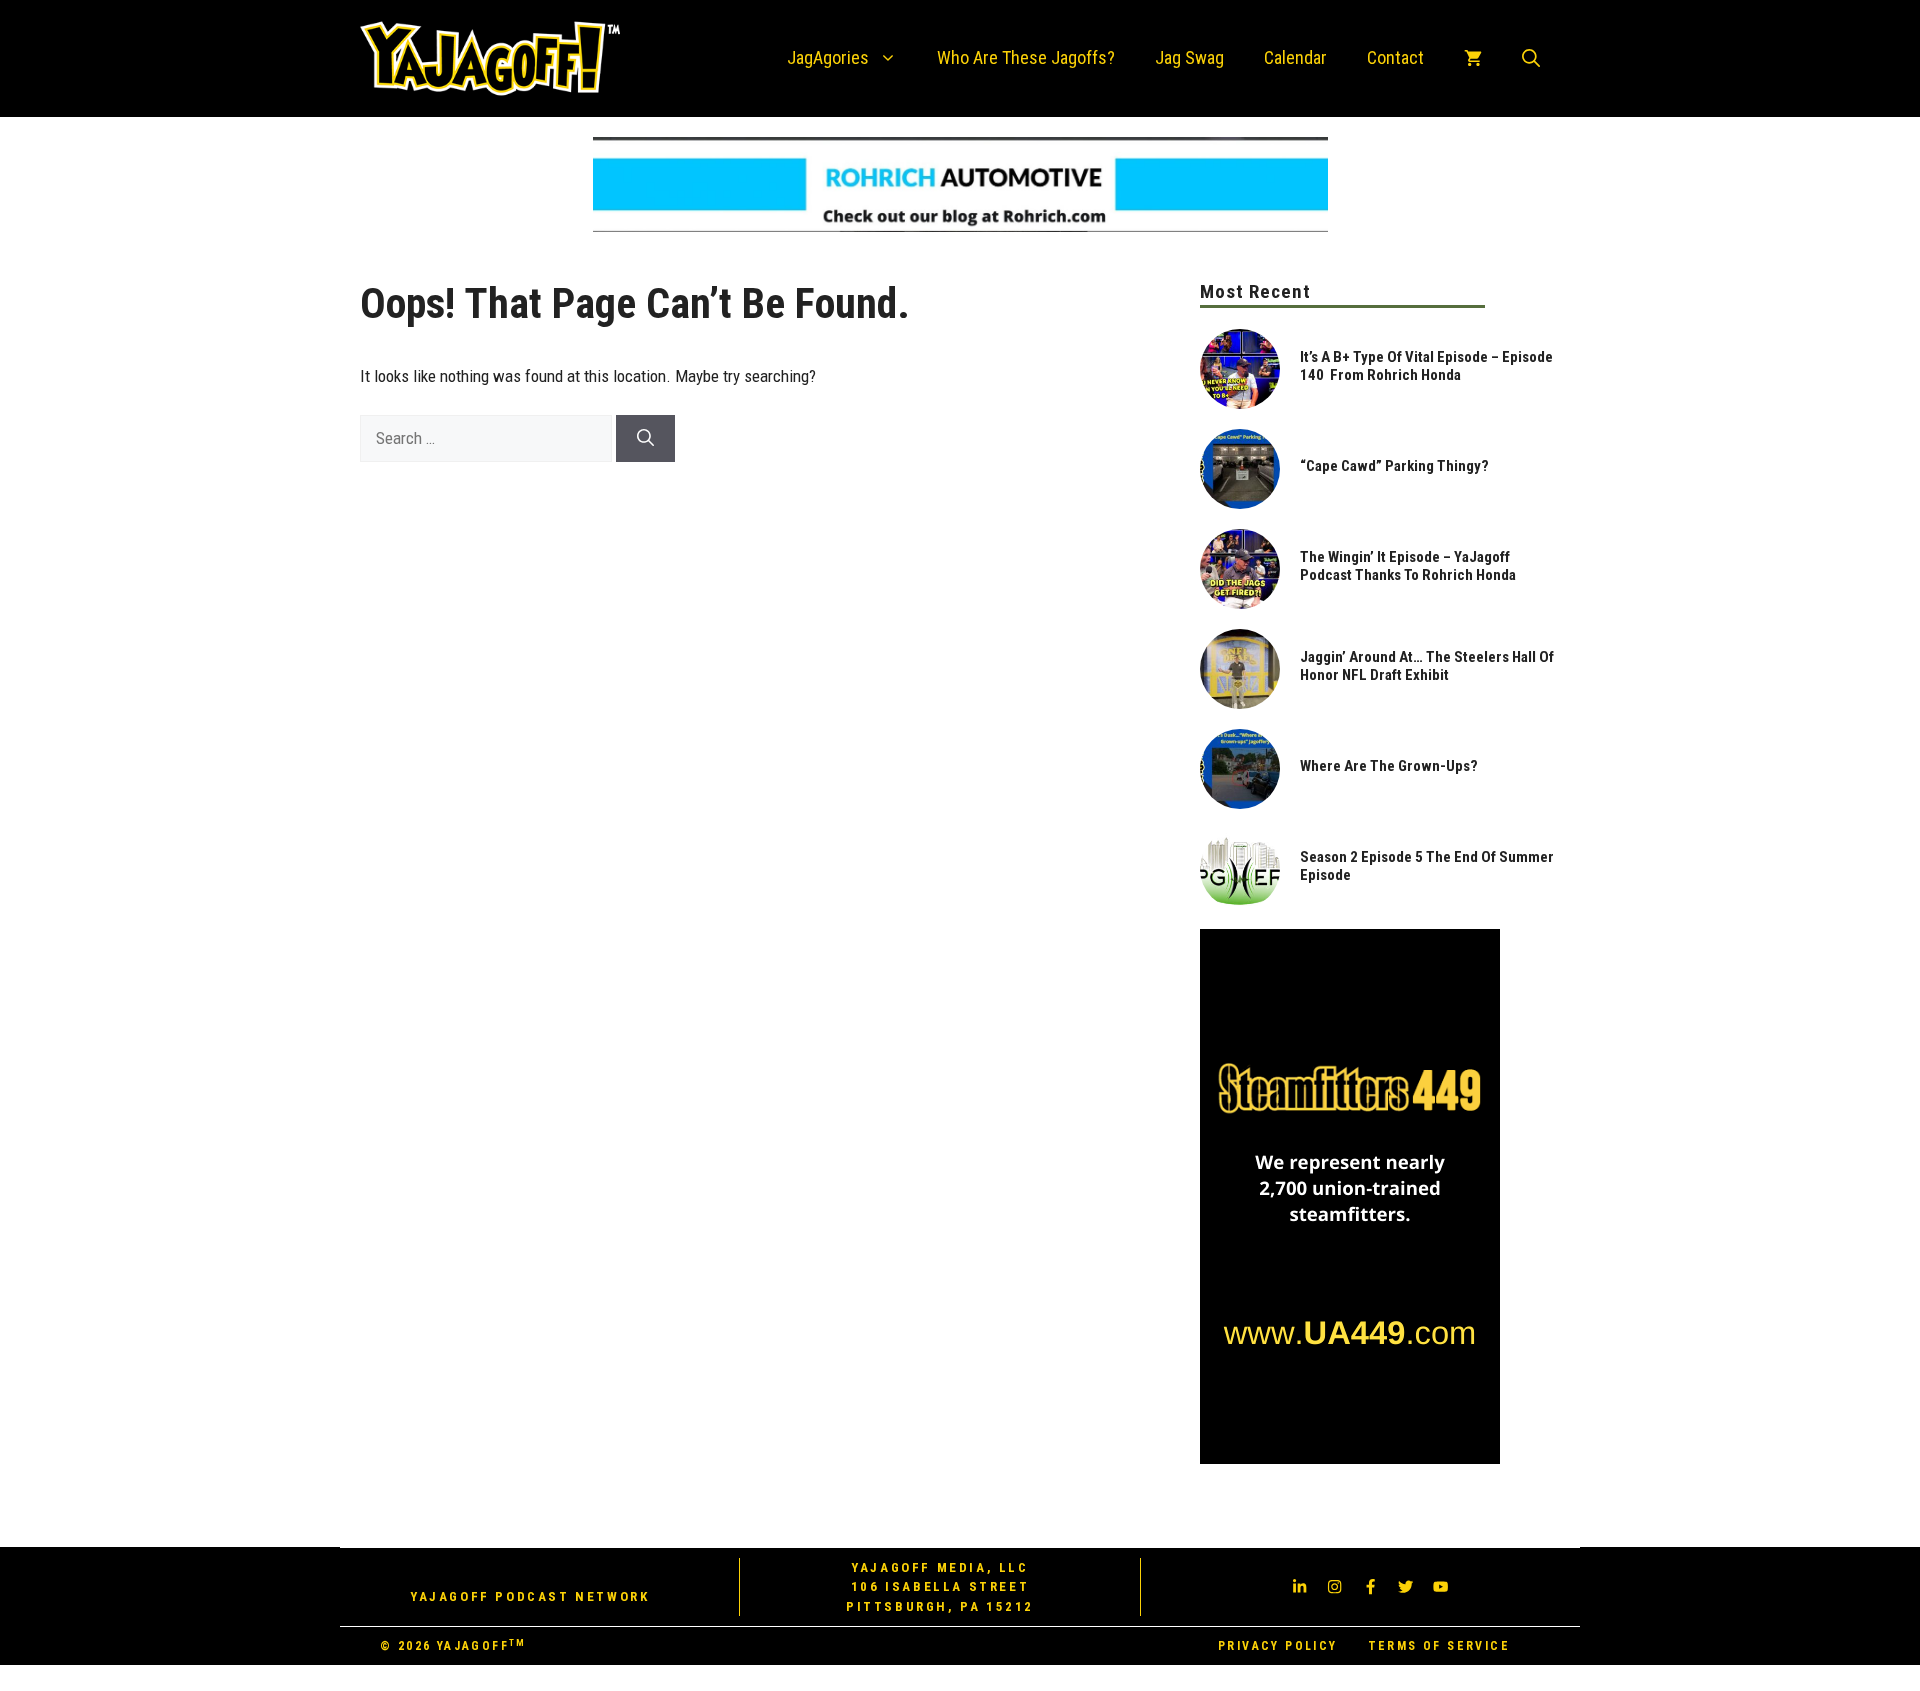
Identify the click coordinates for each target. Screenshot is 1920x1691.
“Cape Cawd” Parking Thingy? (1394, 466)
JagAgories (828, 57)
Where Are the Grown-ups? (1389, 766)
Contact (1395, 57)
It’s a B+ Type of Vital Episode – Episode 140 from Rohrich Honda (1426, 366)
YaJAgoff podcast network (529, 1596)
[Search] (645, 439)
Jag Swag (1189, 57)
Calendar (1295, 57)
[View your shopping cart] (1473, 58)
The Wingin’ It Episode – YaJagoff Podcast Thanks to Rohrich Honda (1408, 566)
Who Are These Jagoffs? (1026, 57)
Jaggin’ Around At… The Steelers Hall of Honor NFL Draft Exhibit (1427, 666)
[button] (1531, 58)
